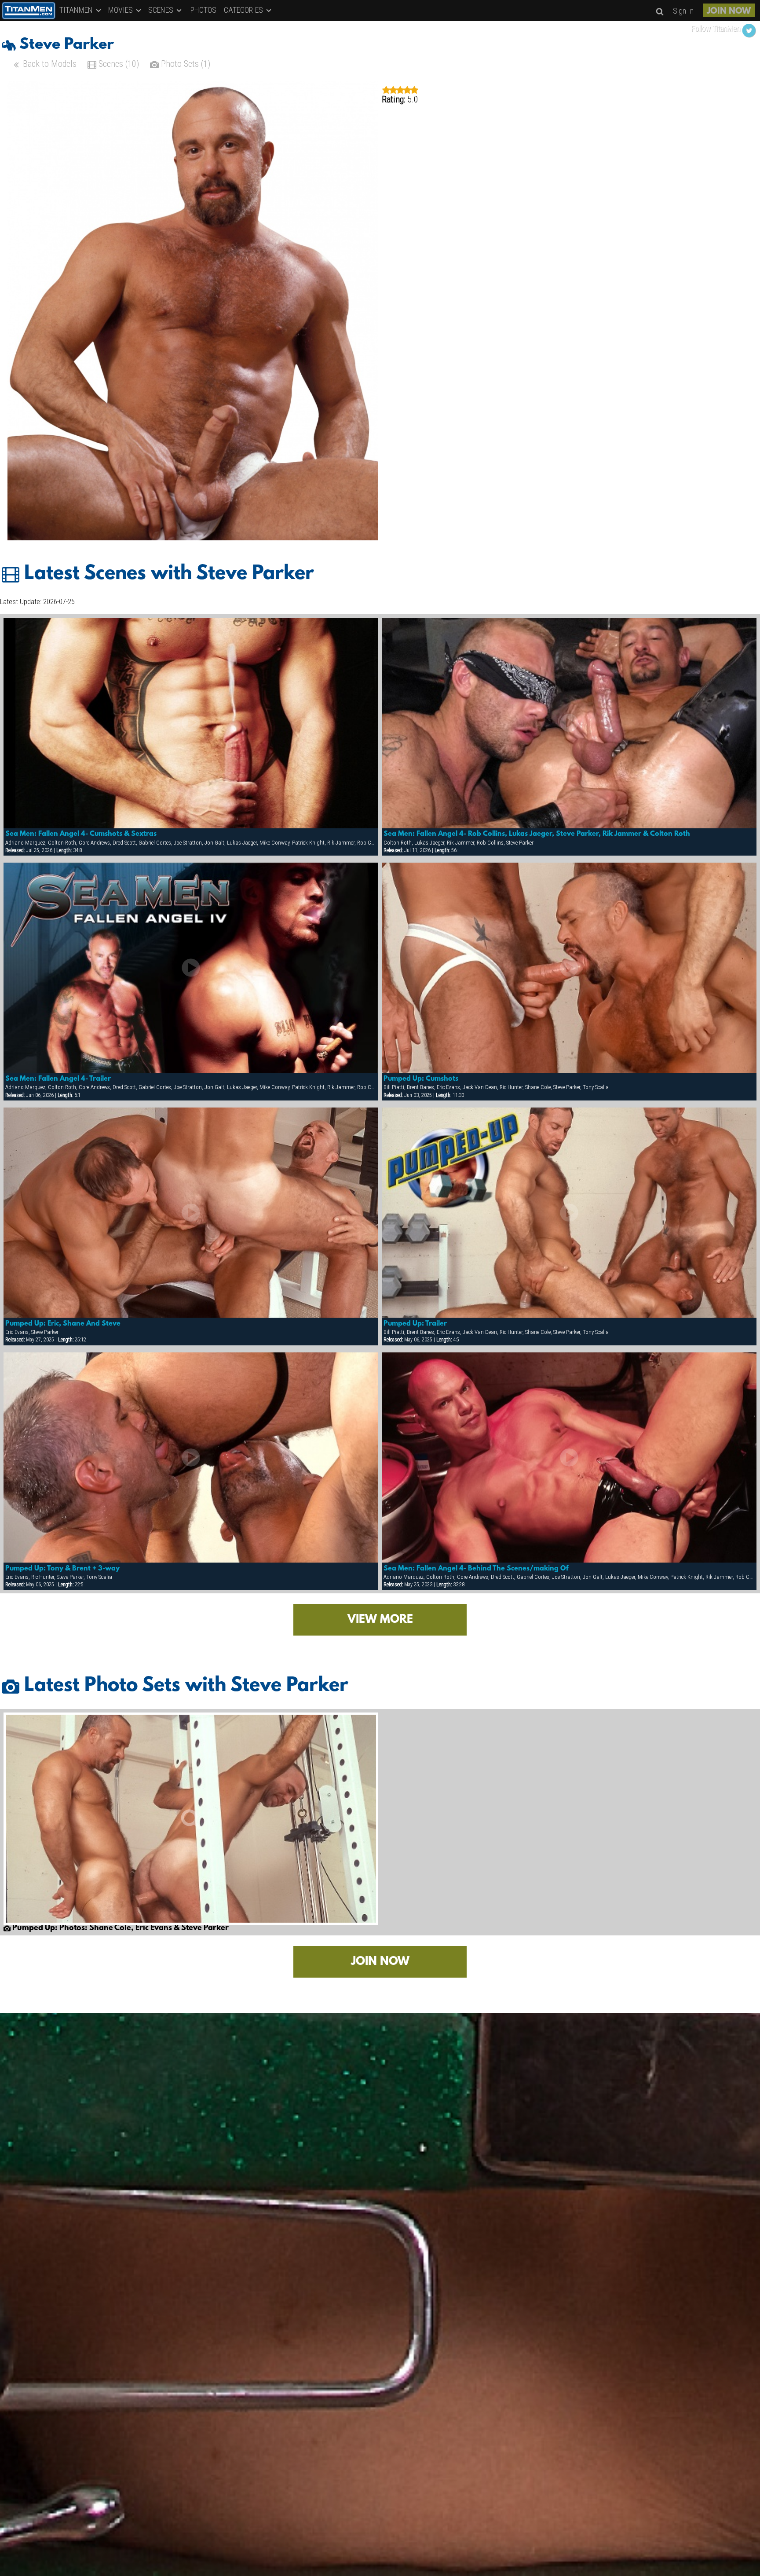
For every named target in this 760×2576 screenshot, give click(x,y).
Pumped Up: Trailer (415, 1324)
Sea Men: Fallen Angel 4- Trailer (58, 1079)
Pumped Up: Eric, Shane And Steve (63, 1324)
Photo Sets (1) (185, 64)
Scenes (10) (118, 64)
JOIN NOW (729, 11)
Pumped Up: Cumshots (421, 1079)
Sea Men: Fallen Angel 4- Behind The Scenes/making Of (476, 1569)
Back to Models (49, 64)
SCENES (162, 10)
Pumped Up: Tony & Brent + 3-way (62, 1569)
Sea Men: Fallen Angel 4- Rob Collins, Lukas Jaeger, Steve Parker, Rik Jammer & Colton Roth (537, 834)
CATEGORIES (244, 10)
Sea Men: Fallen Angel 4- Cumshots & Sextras (81, 834)
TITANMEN (77, 10)
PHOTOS (203, 10)
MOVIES (121, 10)
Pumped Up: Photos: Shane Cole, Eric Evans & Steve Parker (120, 1928)
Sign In (683, 11)
